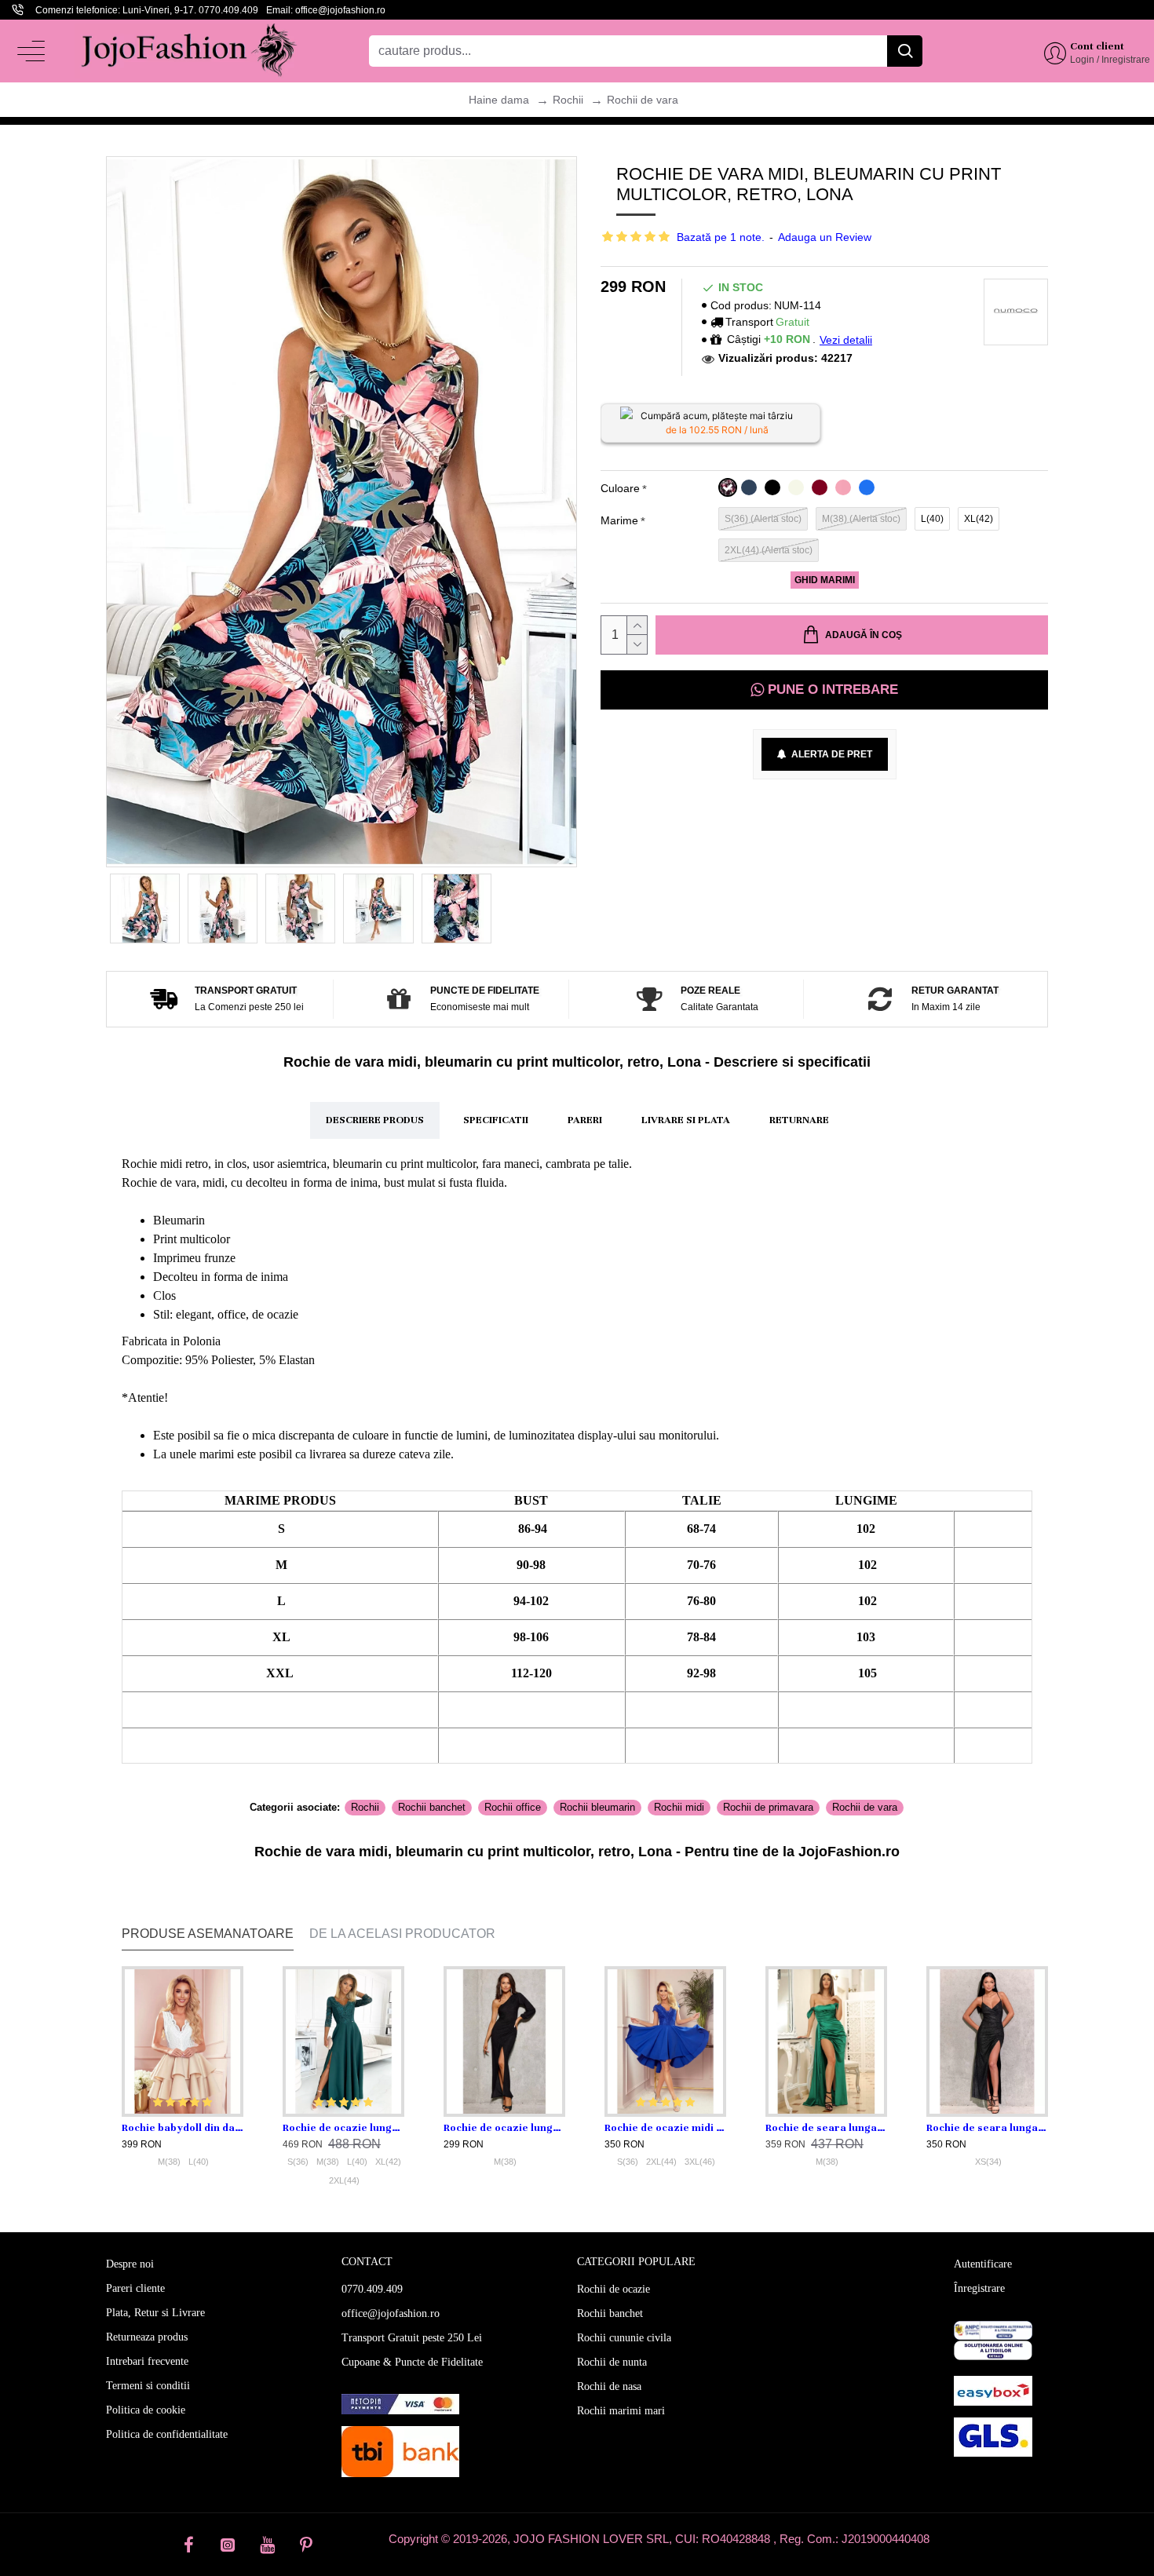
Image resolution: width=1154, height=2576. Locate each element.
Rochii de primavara (768, 1807)
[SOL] (993, 2350)
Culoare (620, 488)
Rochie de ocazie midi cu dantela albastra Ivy (665, 2128)
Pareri (585, 1120)
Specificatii (496, 1120)
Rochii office (513, 1807)
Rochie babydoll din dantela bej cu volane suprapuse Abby (183, 2128)
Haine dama (499, 100)
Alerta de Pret (829, 754)
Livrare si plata (686, 1120)
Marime (619, 520)
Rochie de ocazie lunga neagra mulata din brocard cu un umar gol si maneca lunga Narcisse (504, 2128)
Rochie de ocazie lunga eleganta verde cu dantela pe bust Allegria (343, 2128)
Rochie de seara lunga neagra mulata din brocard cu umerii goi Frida (987, 2128)
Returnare (799, 1120)
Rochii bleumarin (597, 1807)
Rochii (568, 100)
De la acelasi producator (402, 1934)
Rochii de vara (643, 100)
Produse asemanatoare (208, 1934)
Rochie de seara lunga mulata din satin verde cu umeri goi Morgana (826, 2128)
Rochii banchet (432, 1807)
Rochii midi (679, 1807)
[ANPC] (993, 2330)
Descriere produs (375, 1120)
